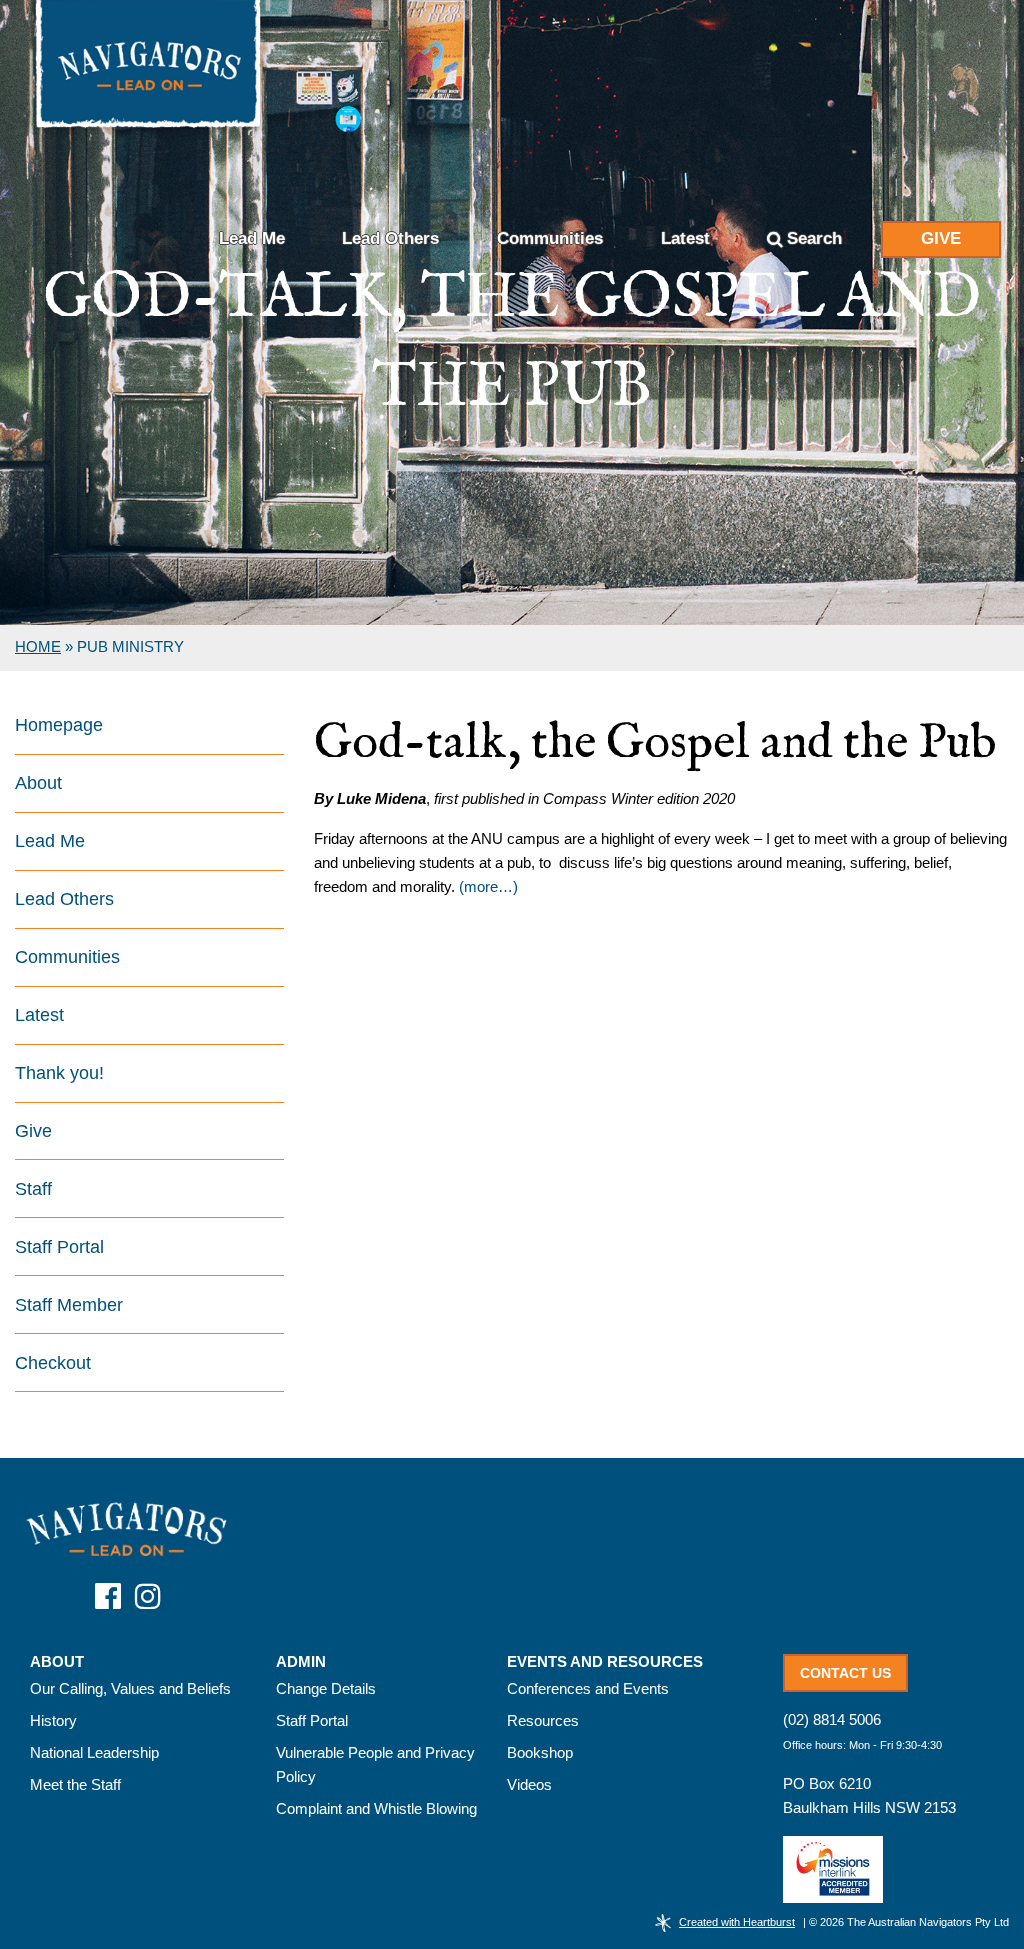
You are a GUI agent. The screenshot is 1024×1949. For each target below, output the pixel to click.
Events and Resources (605, 1662)
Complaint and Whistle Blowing (376, 1808)
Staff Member (69, 1305)
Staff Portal (59, 1247)
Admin (301, 1662)
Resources (543, 1720)
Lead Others (390, 238)
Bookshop (540, 1752)
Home (38, 646)
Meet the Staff (75, 1784)
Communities (550, 238)
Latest (685, 238)
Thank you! (59, 1073)
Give (941, 238)
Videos (529, 1784)
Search (814, 238)
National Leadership (94, 1752)
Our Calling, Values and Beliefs (130, 1688)
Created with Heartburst (737, 1922)
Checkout (53, 1363)
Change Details (326, 1688)
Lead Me (252, 238)
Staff (33, 1189)
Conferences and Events (588, 1688)
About (38, 783)
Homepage (59, 725)
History (53, 1720)
